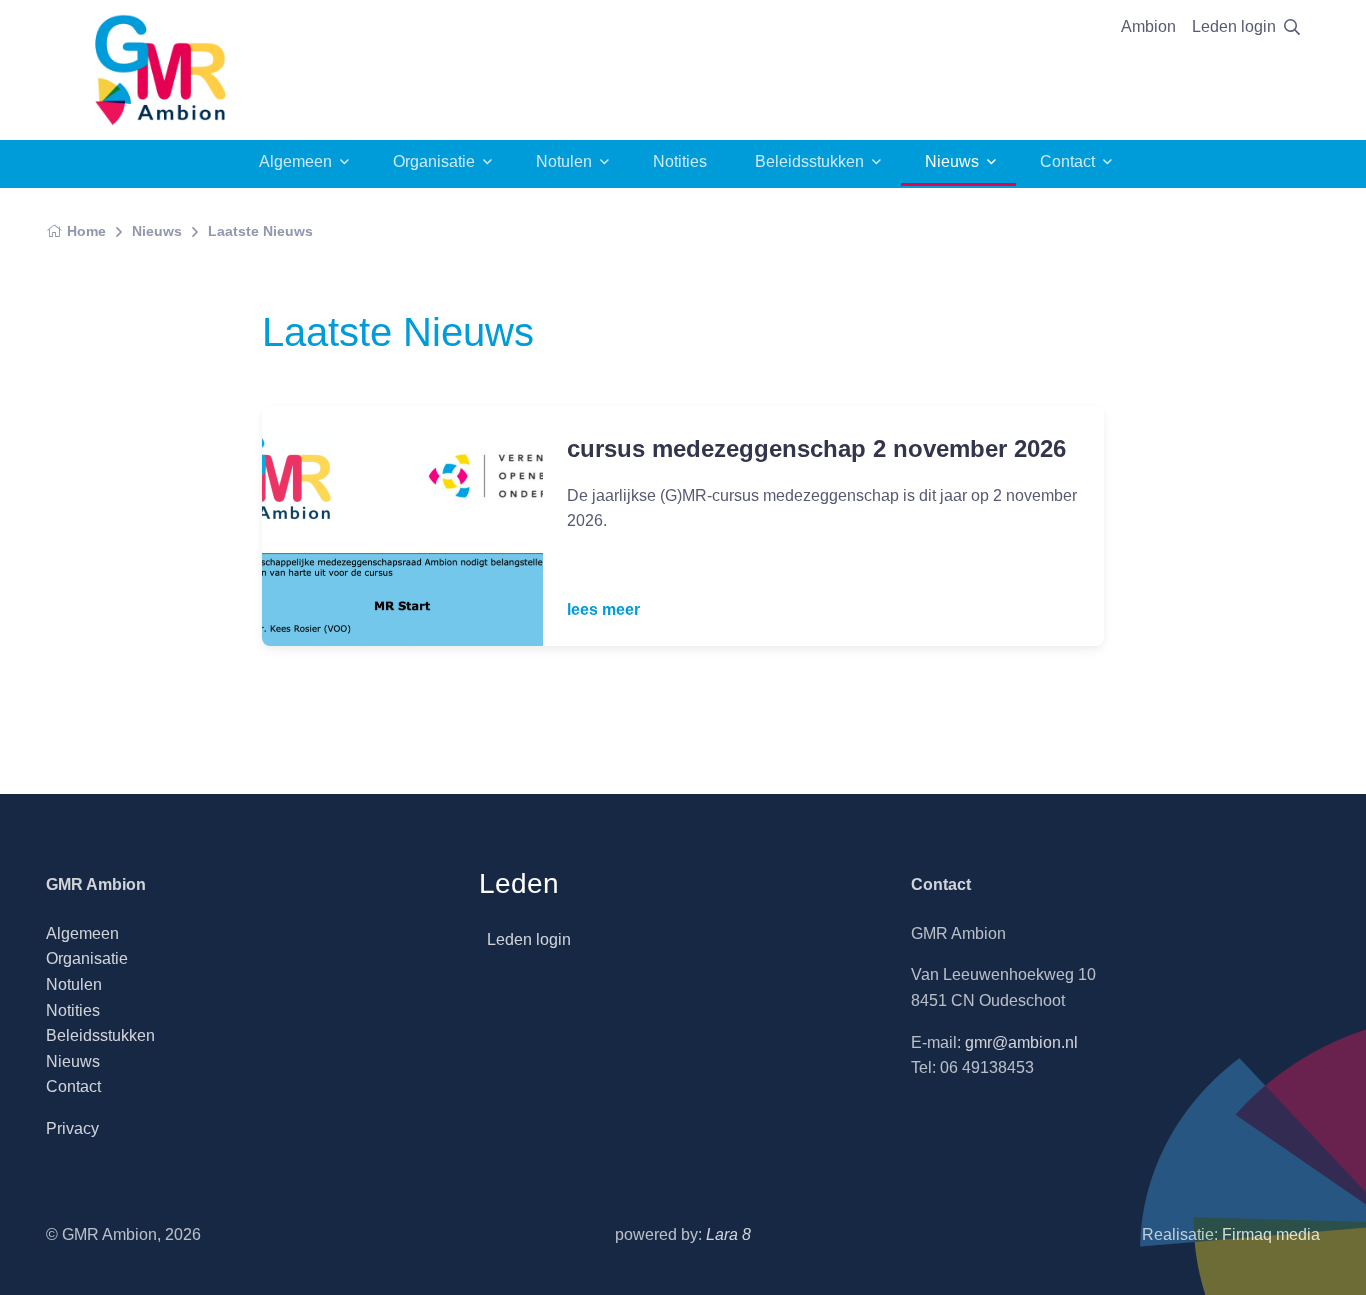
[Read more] (402, 526)
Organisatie (434, 161)
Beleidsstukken (809, 161)
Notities (680, 161)
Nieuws (952, 161)
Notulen (564, 161)
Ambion (1148, 26)
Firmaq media (1271, 1234)
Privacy (72, 1128)
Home (86, 231)
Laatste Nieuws (260, 231)
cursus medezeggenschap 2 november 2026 (816, 448)
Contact (1067, 161)
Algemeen (295, 161)
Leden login (1234, 26)
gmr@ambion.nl (1021, 1042)
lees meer (603, 609)
